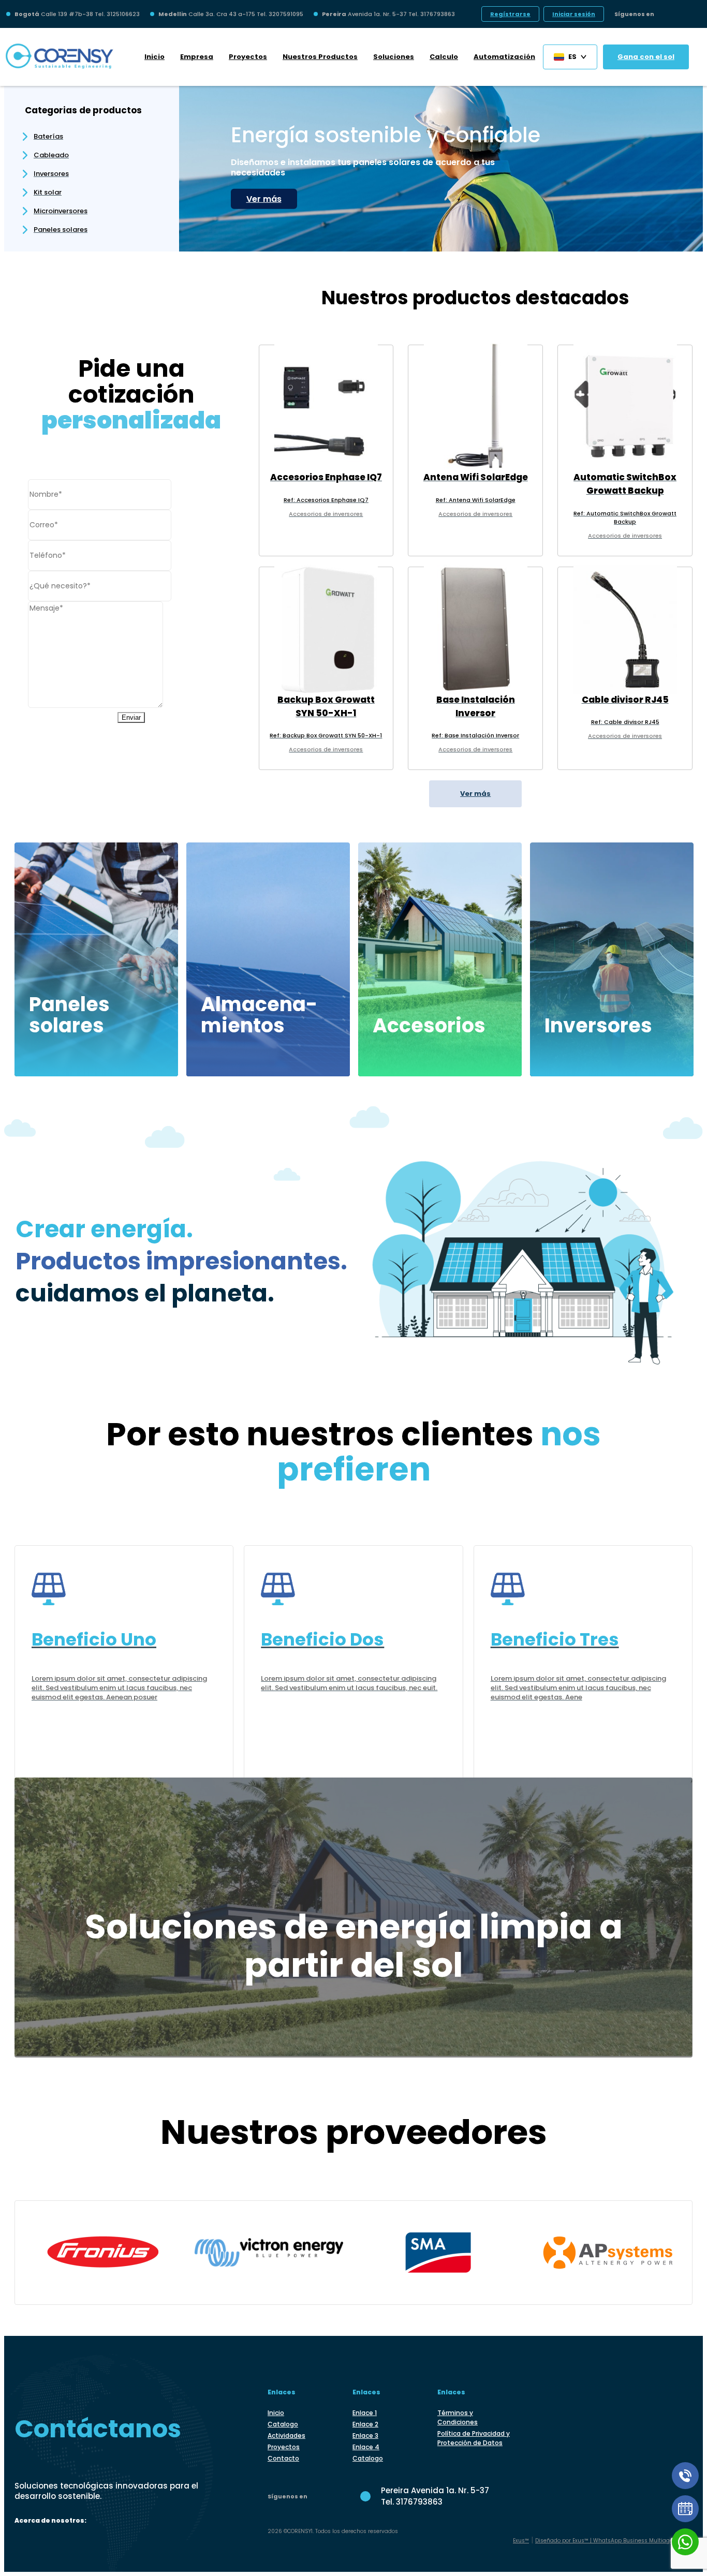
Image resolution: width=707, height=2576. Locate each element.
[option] (441, 164)
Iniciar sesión (574, 14)
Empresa (197, 57)
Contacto (283, 2458)
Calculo (444, 57)
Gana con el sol (646, 57)
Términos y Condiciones (458, 2417)
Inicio (154, 57)
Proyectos (248, 57)
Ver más (264, 199)
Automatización (504, 57)
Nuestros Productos (320, 57)
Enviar (131, 717)
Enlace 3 (365, 2436)
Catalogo (283, 2424)
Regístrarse (510, 14)
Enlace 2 (365, 2424)
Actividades (286, 2436)
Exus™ (521, 2541)
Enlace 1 (365, 2413)
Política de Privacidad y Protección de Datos (474, 2438)
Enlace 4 (366, 2447)
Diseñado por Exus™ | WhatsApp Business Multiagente (608, 2541)
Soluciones (394, 57)
